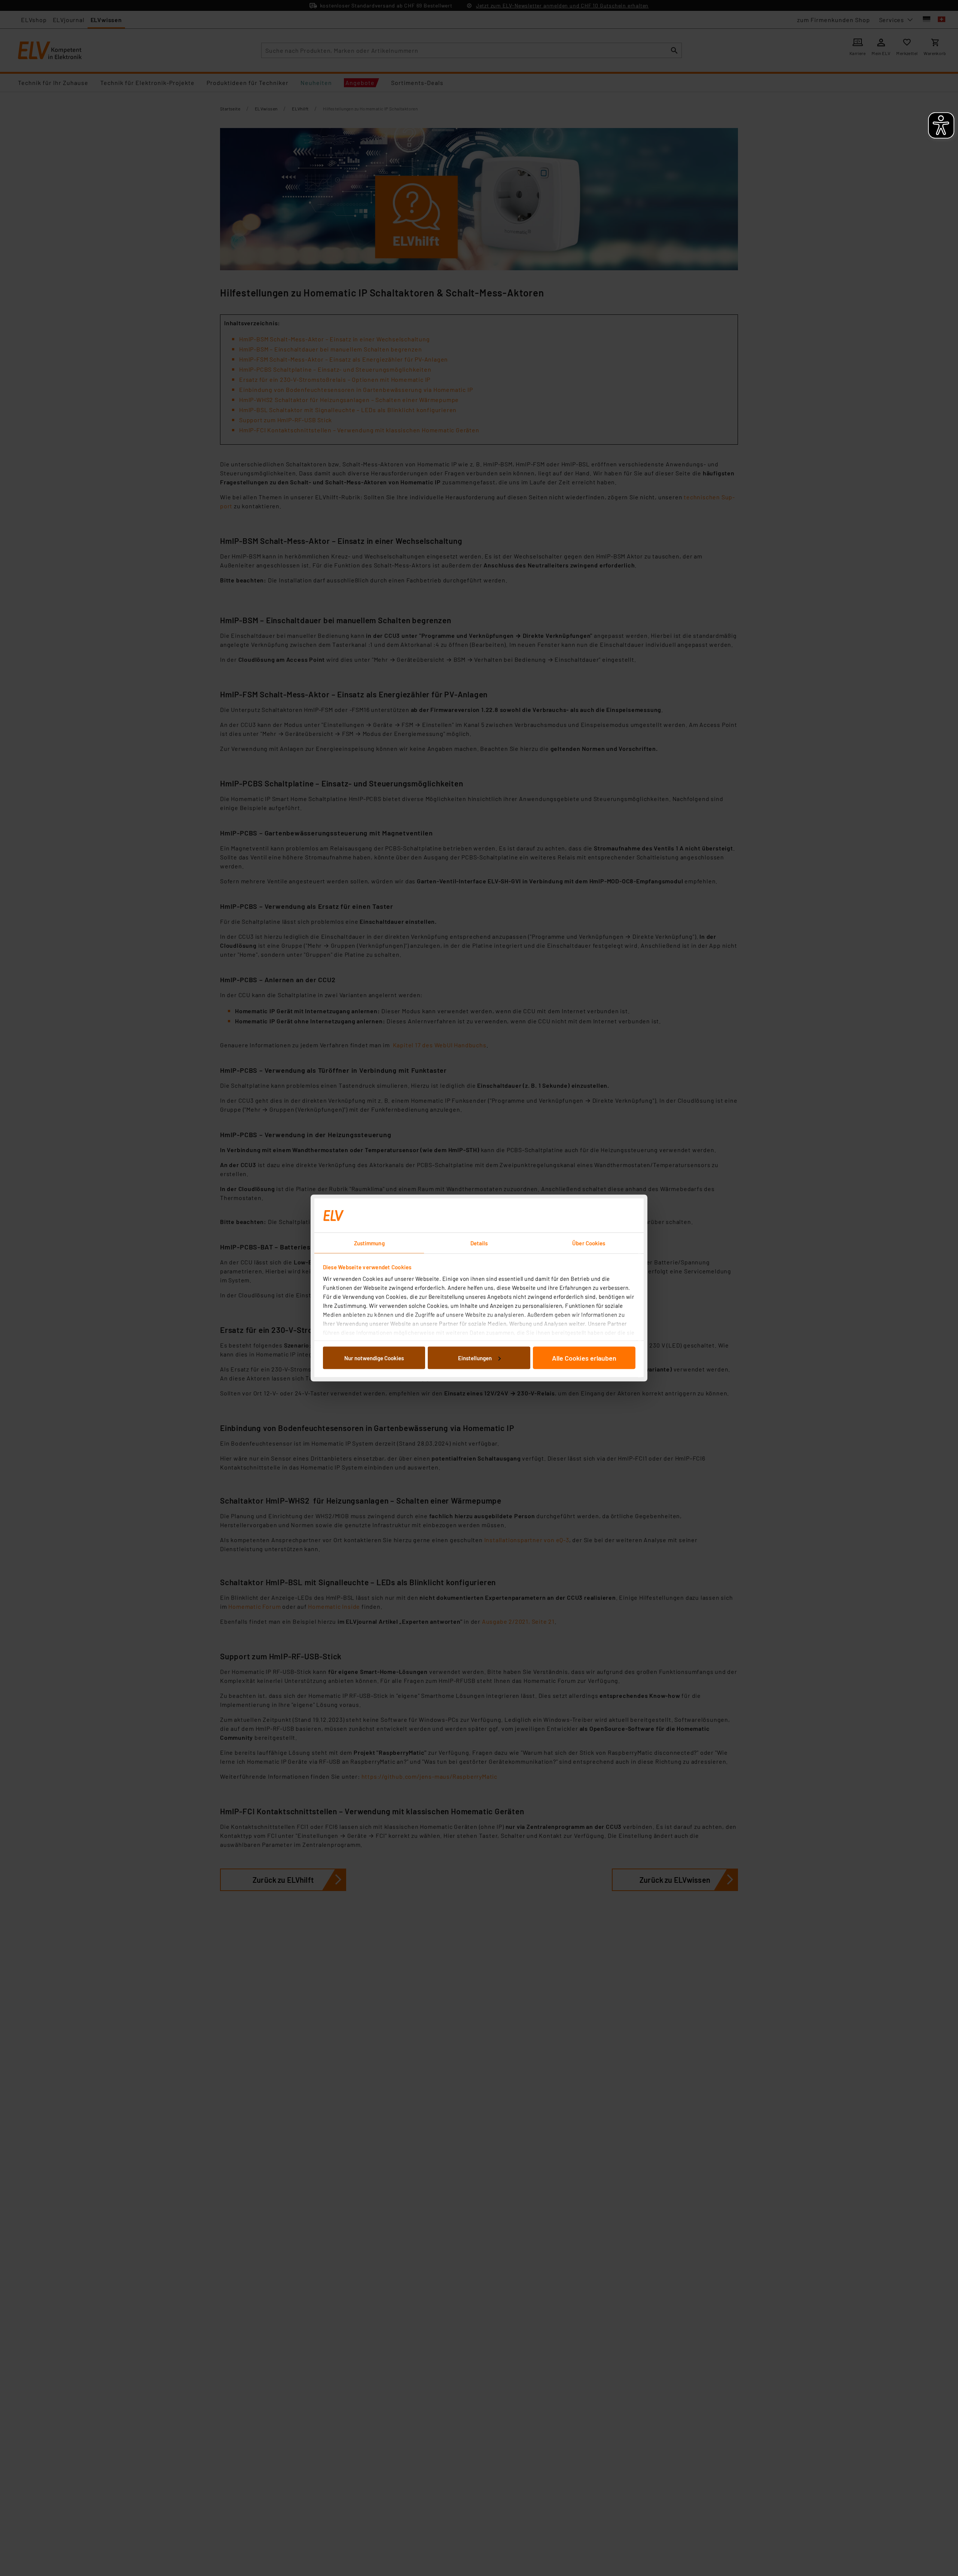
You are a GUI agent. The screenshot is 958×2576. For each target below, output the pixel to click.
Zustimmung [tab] (369, 1243)
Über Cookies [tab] (589, 1243)
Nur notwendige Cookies (374, 1358)
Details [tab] (479, 1243)
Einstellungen (475, 1358)
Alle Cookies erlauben (584, 1358)
